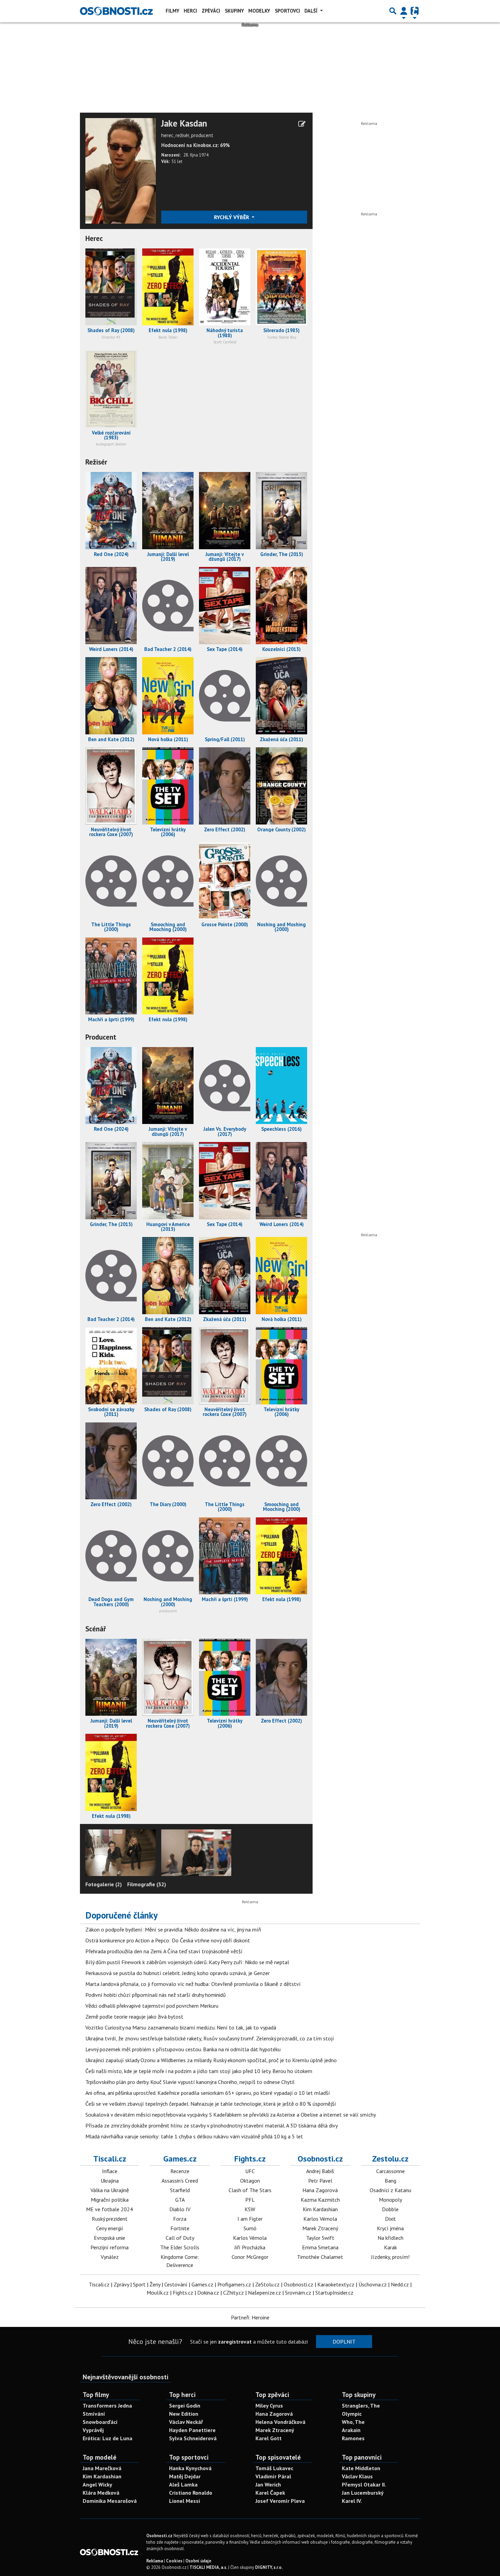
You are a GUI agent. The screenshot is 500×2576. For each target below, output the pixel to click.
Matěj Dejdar (185, 2476)
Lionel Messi (185, 2501)
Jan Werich (268, 2484)
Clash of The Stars (250, 2190)
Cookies (174, 2561)
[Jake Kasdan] (121, 170)
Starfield (180, 2190)
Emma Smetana (320, 2247)
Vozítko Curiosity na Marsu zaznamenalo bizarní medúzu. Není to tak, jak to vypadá (181, 2027)
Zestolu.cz (390, 2159)
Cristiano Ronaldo (191, 2493)
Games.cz (180, 2159)
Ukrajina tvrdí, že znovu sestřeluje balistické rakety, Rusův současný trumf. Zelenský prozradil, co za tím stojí (210, 2038)
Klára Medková (101, 2493)
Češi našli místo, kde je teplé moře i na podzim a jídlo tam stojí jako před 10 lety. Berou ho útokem (199, 2071)
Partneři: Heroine (250, 2317)
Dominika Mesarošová (110, 2501)
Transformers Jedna (107, 2406)
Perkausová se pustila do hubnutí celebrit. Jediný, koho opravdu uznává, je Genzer (178, 1973)
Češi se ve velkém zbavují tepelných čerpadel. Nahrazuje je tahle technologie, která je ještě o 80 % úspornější (211, 2104)
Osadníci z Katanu (390, 2190)
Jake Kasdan (184, 124)
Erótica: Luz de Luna (107, 2438)
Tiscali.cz (110, 2159)
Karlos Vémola (250, 2238)
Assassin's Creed (180, 2181)
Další (312, 11)
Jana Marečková (102, 2468)
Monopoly (390, 2200)
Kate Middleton (361, 2468)
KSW (250, 2209)
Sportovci (287, 11)
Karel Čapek (270, 2493)
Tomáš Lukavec (274, 2468)
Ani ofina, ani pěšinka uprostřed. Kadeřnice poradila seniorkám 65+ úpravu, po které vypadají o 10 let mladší (208, 2093)
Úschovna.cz (373, 2284)
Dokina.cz (208, 2293)
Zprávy (121, 2284)
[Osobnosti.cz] (116, 11)
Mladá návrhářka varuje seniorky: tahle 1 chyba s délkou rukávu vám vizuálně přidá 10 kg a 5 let (194, 2136)
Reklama (155, 2561)
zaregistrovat (235, 2342)
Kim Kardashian (320, 2209)
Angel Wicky (97, 2484)
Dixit (390, 2219)
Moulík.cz (158, 2293)
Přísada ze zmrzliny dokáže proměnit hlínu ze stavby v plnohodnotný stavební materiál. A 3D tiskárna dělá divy (212, 2125)
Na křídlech (390, 2238)
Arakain (351, 2430)
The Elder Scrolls (180, 2247)
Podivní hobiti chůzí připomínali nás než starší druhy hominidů (156, 1995)
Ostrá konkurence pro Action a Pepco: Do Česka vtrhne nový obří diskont (168, 1940)
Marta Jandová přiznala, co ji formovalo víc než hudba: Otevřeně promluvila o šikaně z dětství (193, 1984)
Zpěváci (211, 11)
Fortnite (180, 2228)
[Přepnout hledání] (393, 11)
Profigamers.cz (234, 2284)
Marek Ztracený (320, 2228)
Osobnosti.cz (320, 2159)
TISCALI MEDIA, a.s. (208, 2567)
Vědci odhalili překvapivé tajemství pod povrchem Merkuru (152, 2006)
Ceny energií (110, 2228)
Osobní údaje (198, 2561)
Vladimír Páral (273, 2476)
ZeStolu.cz (267, 2284)
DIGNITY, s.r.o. (269, 2567)
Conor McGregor (250, 2257)
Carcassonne (390, 2171)
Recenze (180, 2171)
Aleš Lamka (183, 2484)
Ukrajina (110, 2181)
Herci (190, 11)
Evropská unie (110, 2238)
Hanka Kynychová (190, 2468)
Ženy (155, 2284)
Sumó (250, 2228)
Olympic (352, 2414)
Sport (139, 2284)
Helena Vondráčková (280, 2422)
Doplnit (344, 2342)
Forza (180, 2219)
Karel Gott (269, 2438)
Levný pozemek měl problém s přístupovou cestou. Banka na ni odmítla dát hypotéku (183, 2049)
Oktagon (250, 2181)
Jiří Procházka (250, 2247)
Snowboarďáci (100, 2422)
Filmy (172, 11)
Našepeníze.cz (264, 2293)
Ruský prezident (110, 2219)
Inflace (110, 2171)
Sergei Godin (185, 2406)
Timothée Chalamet (320, 2257)
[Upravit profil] (302, 124)
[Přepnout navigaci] (404, 11)
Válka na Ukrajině (110, 2190)
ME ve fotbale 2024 (110, 2209)
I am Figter (250, 2219)
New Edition (184, 2414)
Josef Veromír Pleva (280, 2501)
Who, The (353, 2422)
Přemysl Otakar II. (364, 2484)
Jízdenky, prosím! (390, 2257)
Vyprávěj (93, 2430)
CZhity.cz (234, 2293)
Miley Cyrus (269, 2406)
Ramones (353, 2438)
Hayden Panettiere (192, 2430)
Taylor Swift (320, 2238)
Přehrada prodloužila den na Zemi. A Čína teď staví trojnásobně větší (164, 1951)
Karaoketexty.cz (336, 2284)
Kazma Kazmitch (320, 2200)
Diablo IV (180, 2209)
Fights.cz (250, 2159)
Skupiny (234, 11)
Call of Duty (180, 2238)
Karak (390, 2247)
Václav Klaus (357, 2476)
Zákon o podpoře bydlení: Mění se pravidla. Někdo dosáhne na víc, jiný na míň (173, 1929)
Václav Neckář (186, 2422)
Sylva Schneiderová (193, 2438)
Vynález (110, 2257)
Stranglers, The (361, 2406)
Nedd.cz (400, 2284)
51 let (177, 161)
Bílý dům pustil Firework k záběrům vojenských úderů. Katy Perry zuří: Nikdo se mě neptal (187, 1962)
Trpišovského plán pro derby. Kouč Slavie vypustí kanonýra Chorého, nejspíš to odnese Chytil (190, 2082)
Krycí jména (390, 2228)
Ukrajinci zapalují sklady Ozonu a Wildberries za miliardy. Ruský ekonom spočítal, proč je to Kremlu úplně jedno (211, 2060)
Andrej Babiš (320, 2171)
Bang (390, 2181)
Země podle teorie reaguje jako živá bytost (134, 2017)
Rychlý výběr (232, 217)
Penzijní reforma (110, 2247)
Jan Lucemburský (363, 2493)
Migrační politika (110, 2200)
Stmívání (94, 2414)
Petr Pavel (320, 2181)
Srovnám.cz (298, 2293)
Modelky (259, 11)
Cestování (176, 2284)
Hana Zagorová (320, 2190)
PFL (250, 2200)
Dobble (390, 2209)
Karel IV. (352, 2501)
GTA (180, 2200)
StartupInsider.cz (334, 2293)
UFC (250, 2171)
